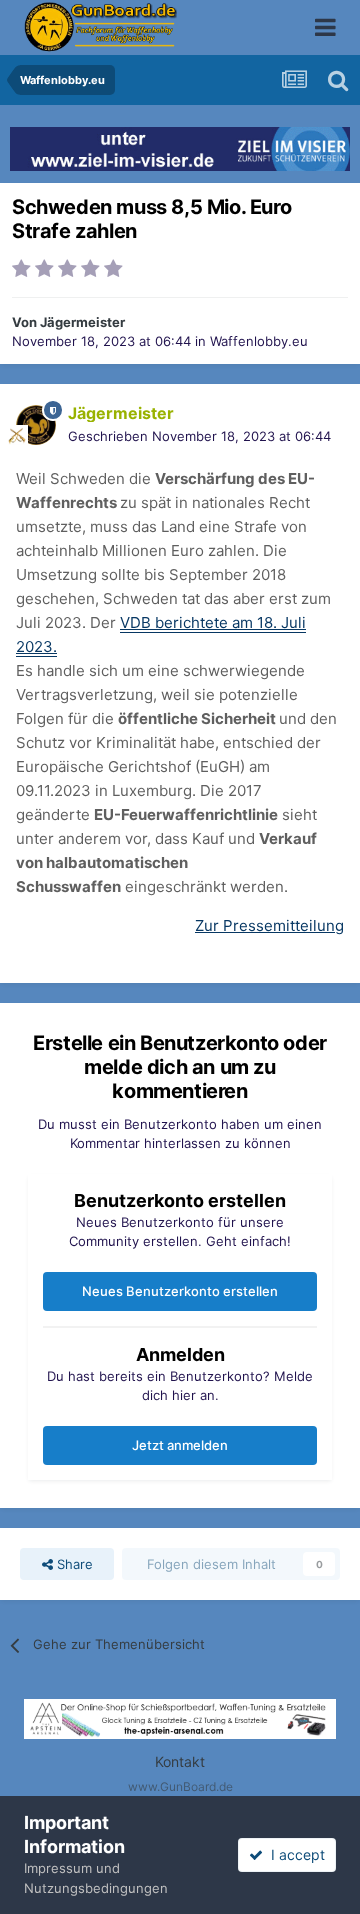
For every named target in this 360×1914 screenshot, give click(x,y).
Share (73, 1564)
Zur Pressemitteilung (269, 925)
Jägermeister (82, 322)
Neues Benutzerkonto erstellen (180, 1291)
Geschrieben (199, 436)
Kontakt (180, 1761)
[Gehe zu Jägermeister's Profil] (36, 425)
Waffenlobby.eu (259, 341)
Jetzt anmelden (180, 1445)
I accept (294, 1854)
